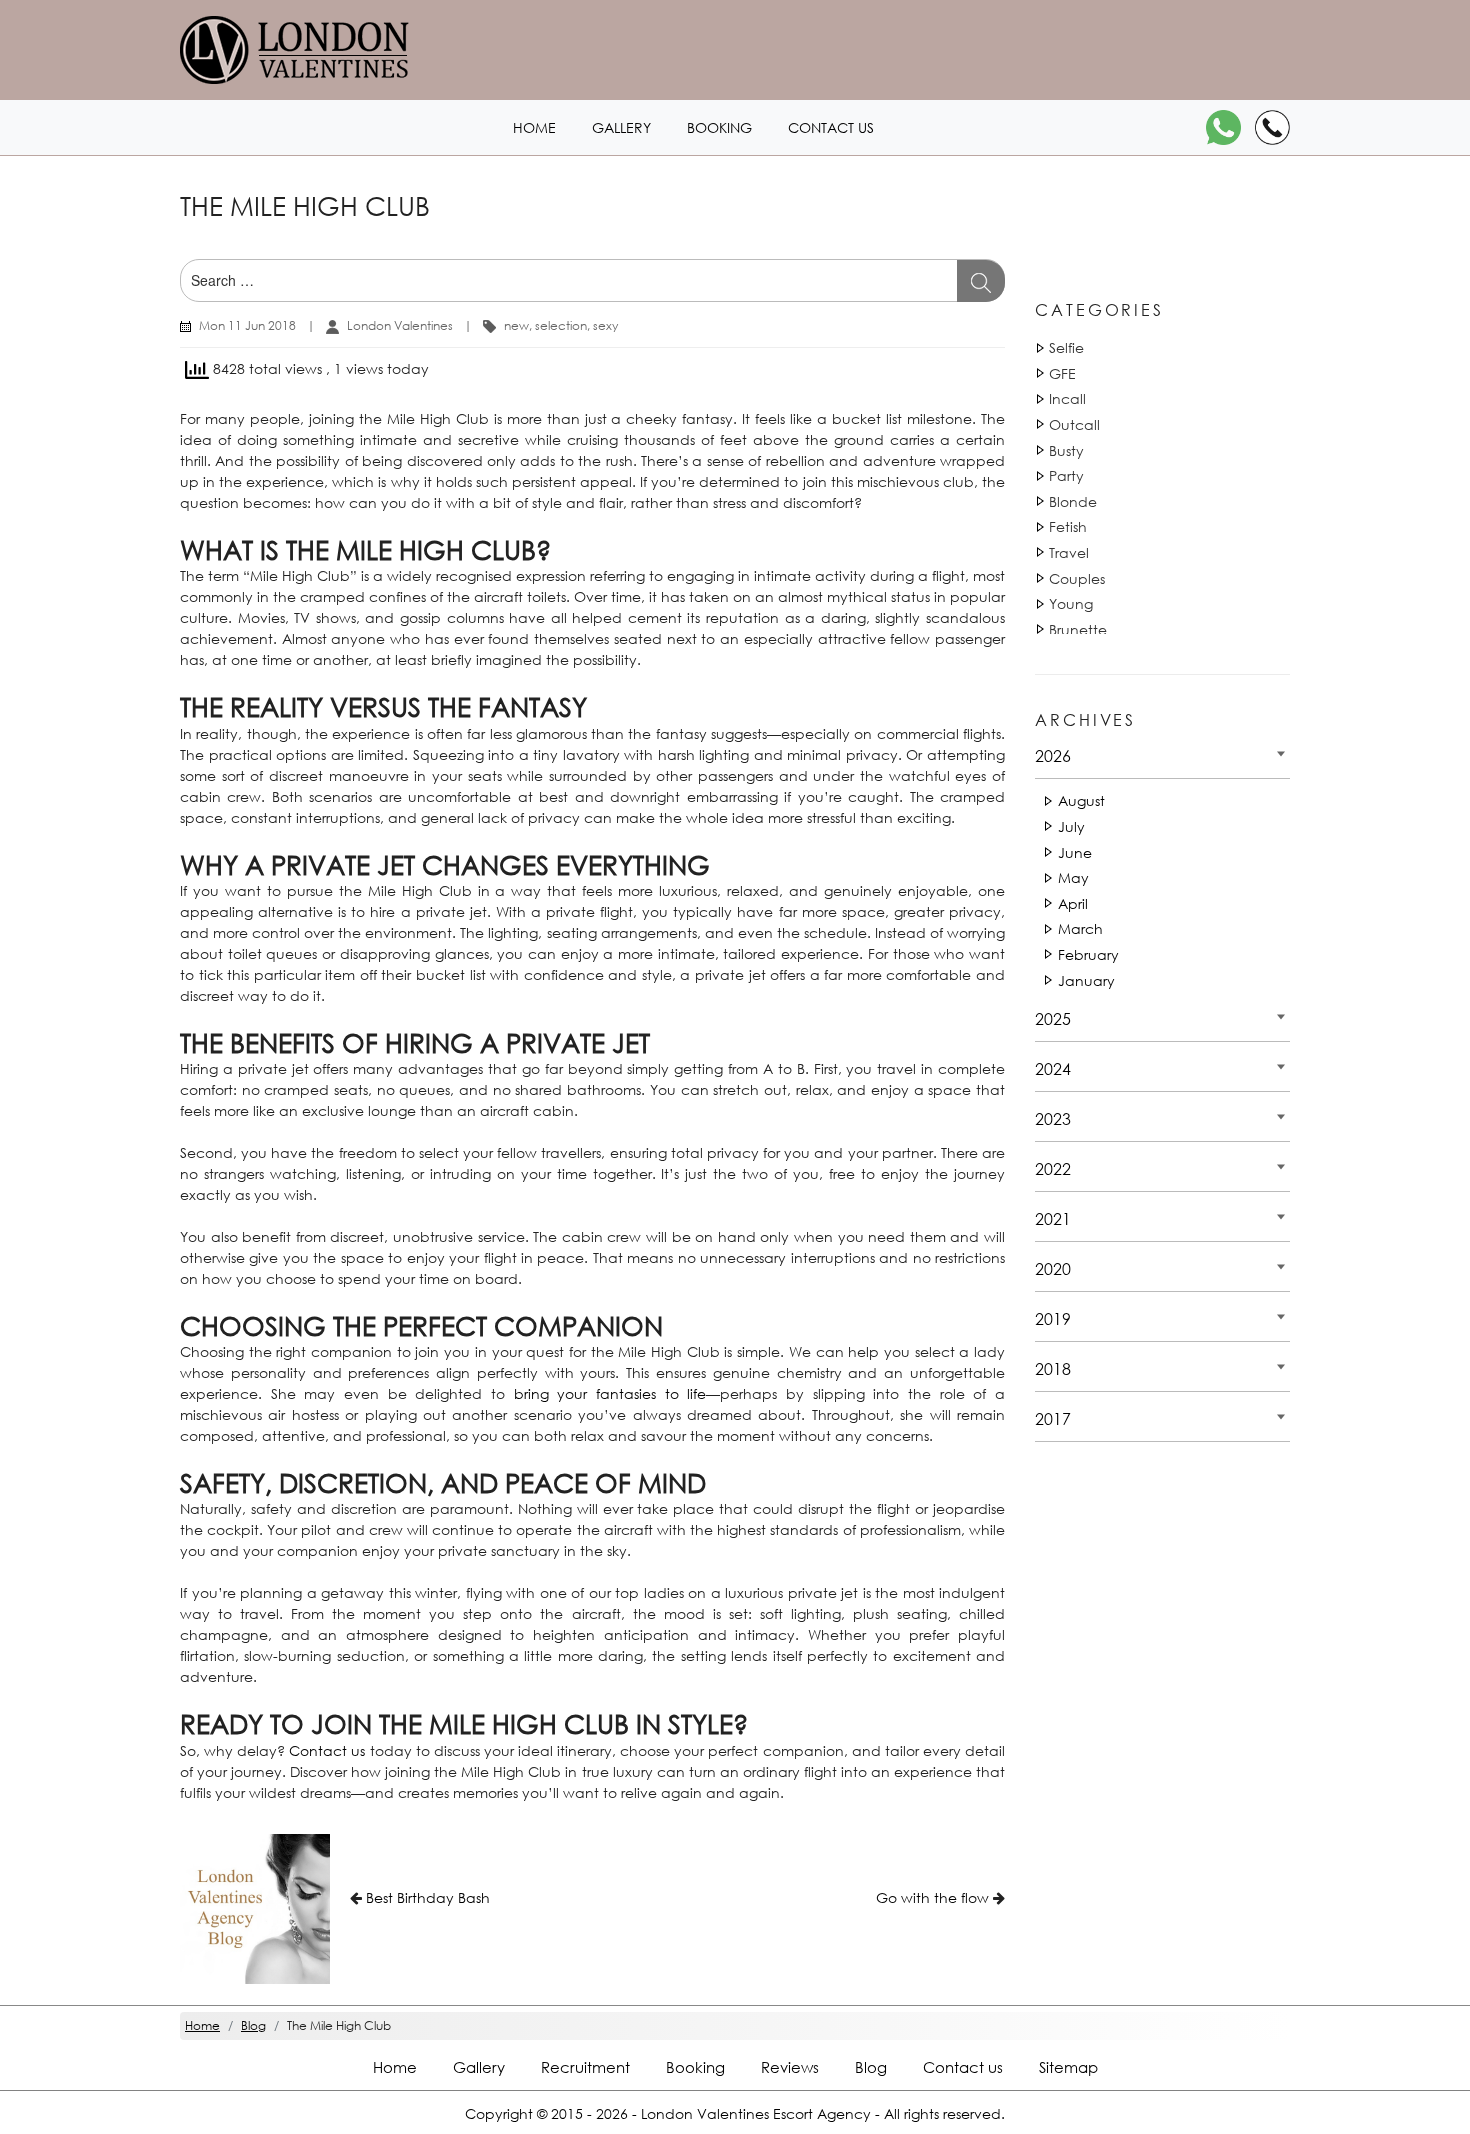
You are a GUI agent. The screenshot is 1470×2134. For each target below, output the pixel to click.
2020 (1053, 1268)
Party (1066, 475)
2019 (1053, 1318)
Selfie (1066, 347)
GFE (1062, 373)
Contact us (831, 127)
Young (1071, 603)
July (1071, 826)
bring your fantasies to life (610, 1393)
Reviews (790, 2067)
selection (561, 325)
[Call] (1272, 127)
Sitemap (1068, 2067)
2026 (1053, 755)
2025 (1053, 1018)
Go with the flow (932, 1897)
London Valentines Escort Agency (756, 2113)
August (1081, 800)
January (1086, 980)
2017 (1053, 1418)
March (1080, 928)
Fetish (1068, 526)
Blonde (1073, 501)
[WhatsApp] (1223, 127)
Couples (1077, 578)
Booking (719, 127)
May (1073, 877)
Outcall (1074, 424)
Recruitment (585, 2067)
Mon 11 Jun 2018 (247, 325)
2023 (1053, 1118)
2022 (1053, 1168)
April (1073, 903)
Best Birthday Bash (428, 1897)
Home (534, 127)
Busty (1066, 450)
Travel (1069, 552)
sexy (605, 325)
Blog (871, 2067)
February (1088, 954)
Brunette (1078, 629)
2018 (1053, 1368)
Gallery (621, 127)
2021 (1053, 1218)
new (516, 325)
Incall (1067, 398)
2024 (1053, 1068)
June (1075, 852)
